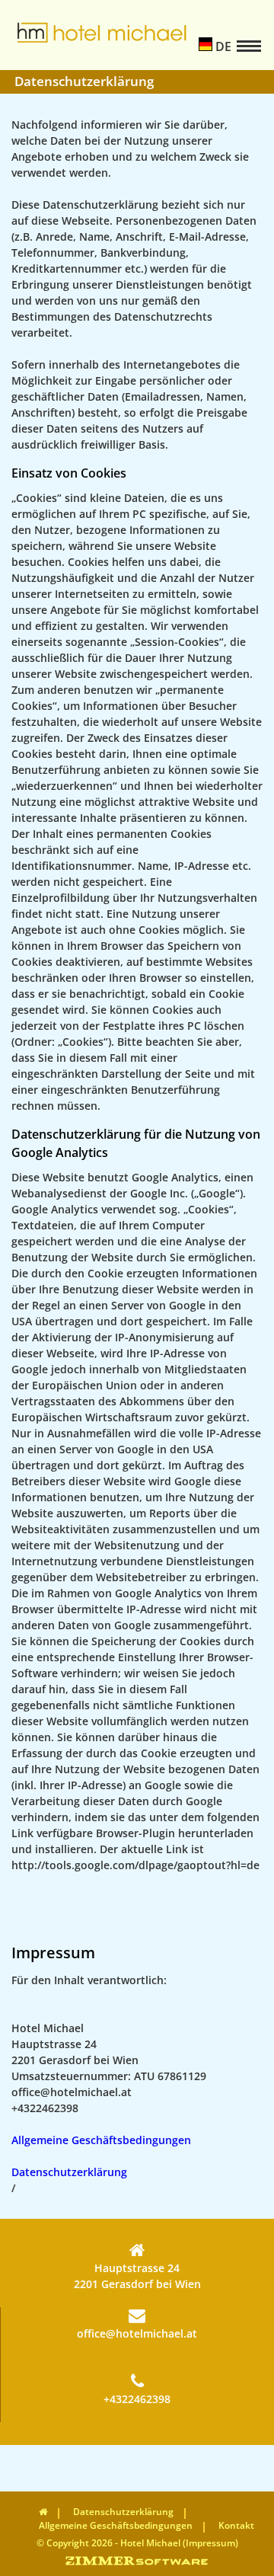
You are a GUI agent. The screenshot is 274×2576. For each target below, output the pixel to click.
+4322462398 (137, 2399)
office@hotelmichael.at (137, 2333)
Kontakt (236, 2525)
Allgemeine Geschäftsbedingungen (101, 2140)
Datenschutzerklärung (69, 2172)
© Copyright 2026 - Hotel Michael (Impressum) (137, 2543)
